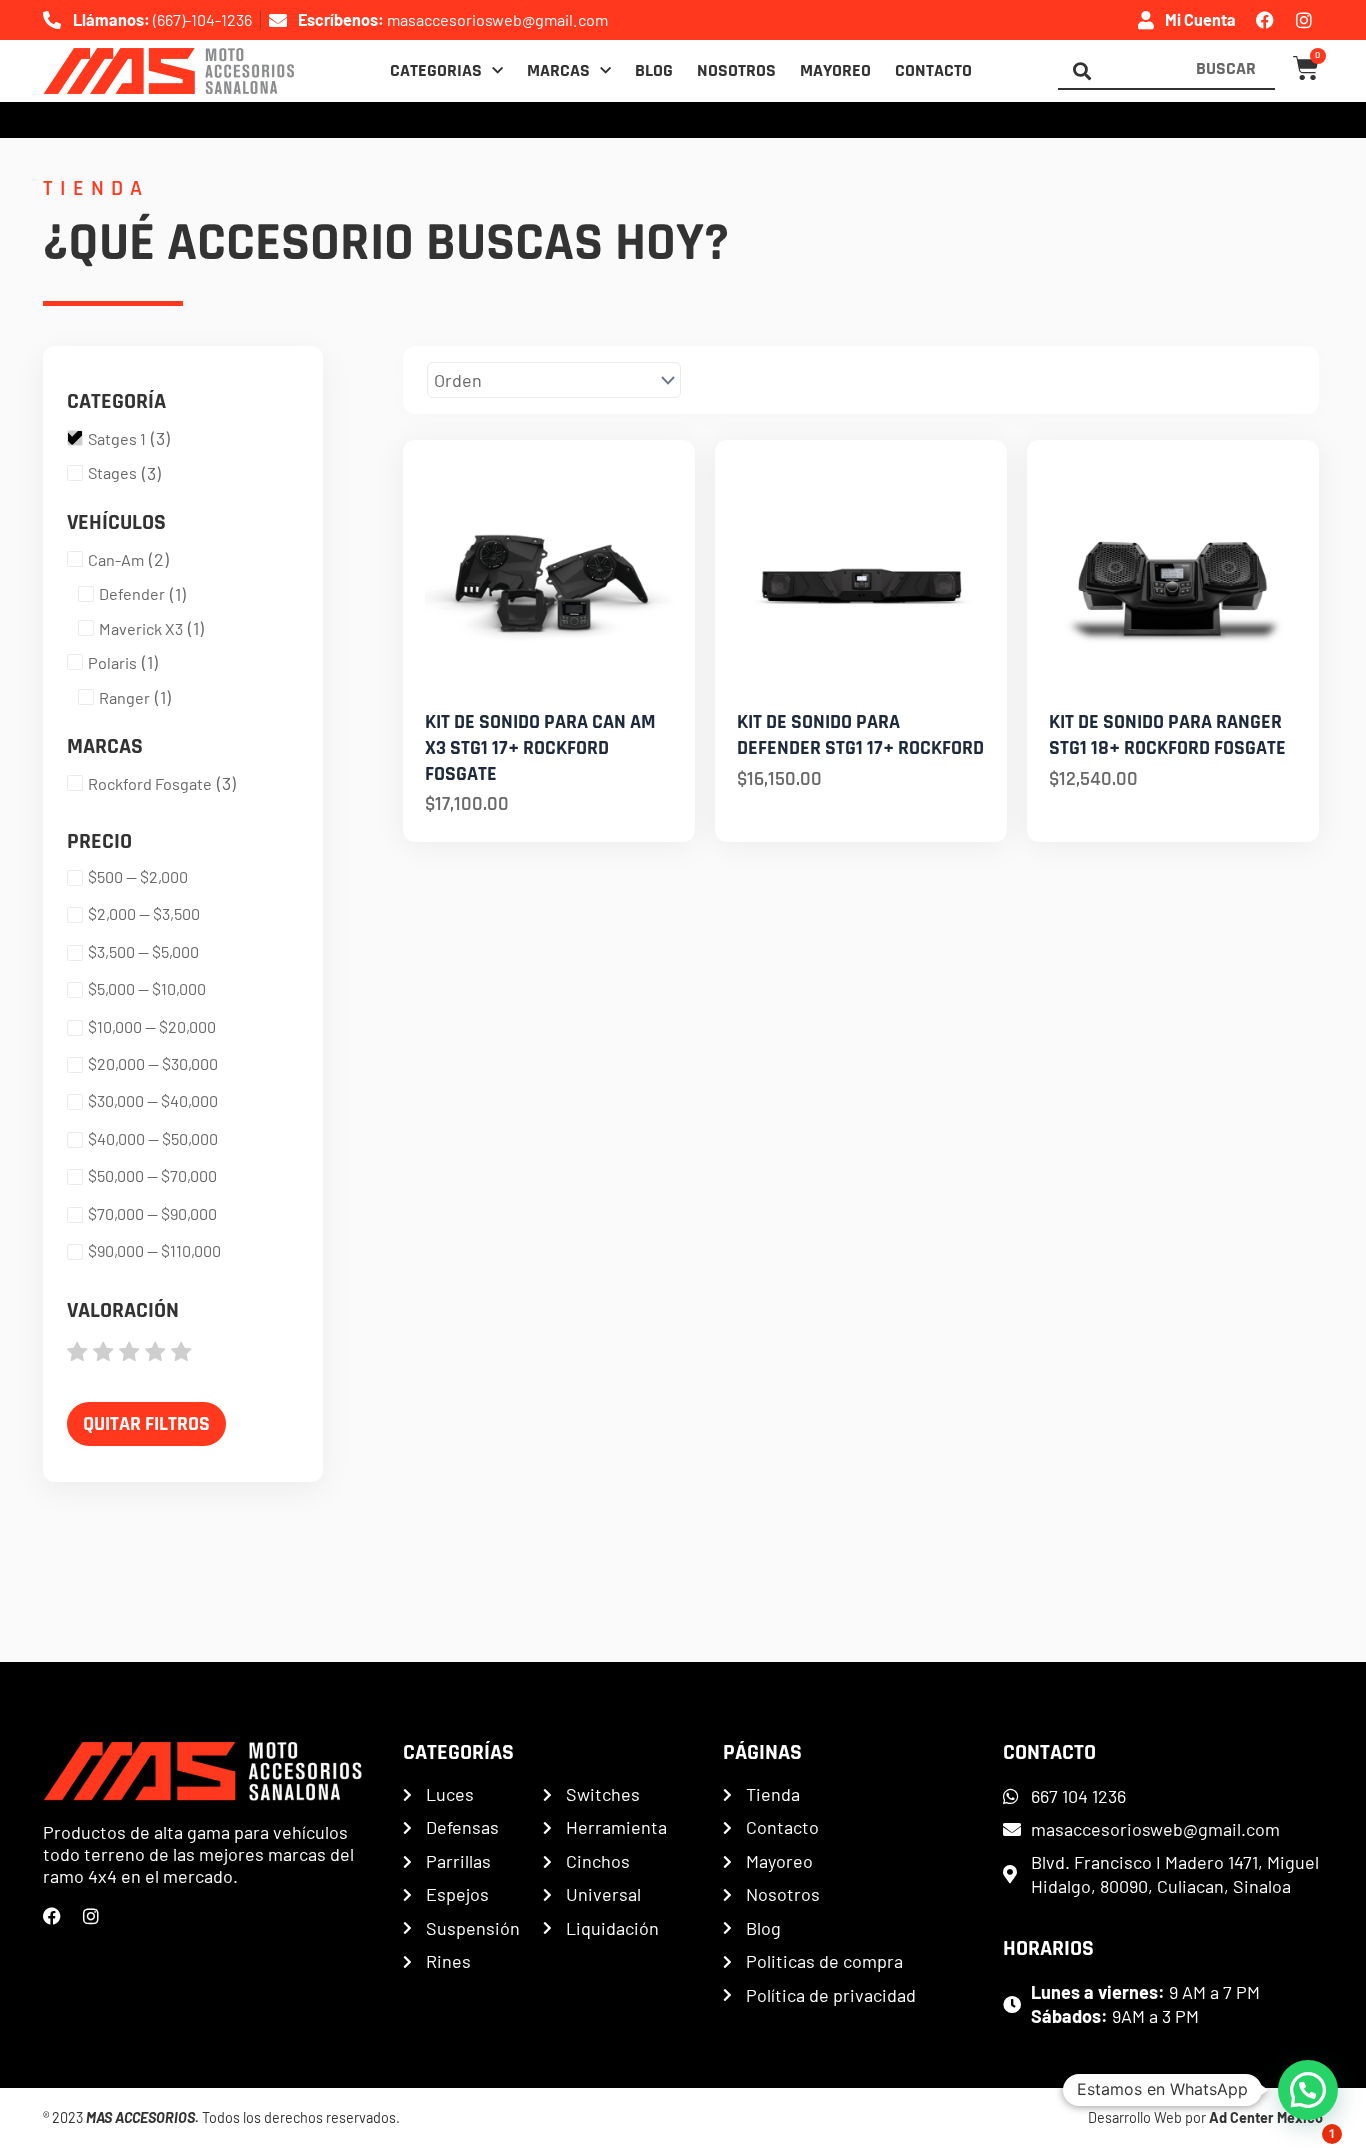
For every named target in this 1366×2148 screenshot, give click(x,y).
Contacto (933, 71)
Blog (654, 71)
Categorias (436, 71)
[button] (1308, 2090)
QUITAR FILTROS (146, 1424)
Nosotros (736, 71)
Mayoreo (835, 71)
